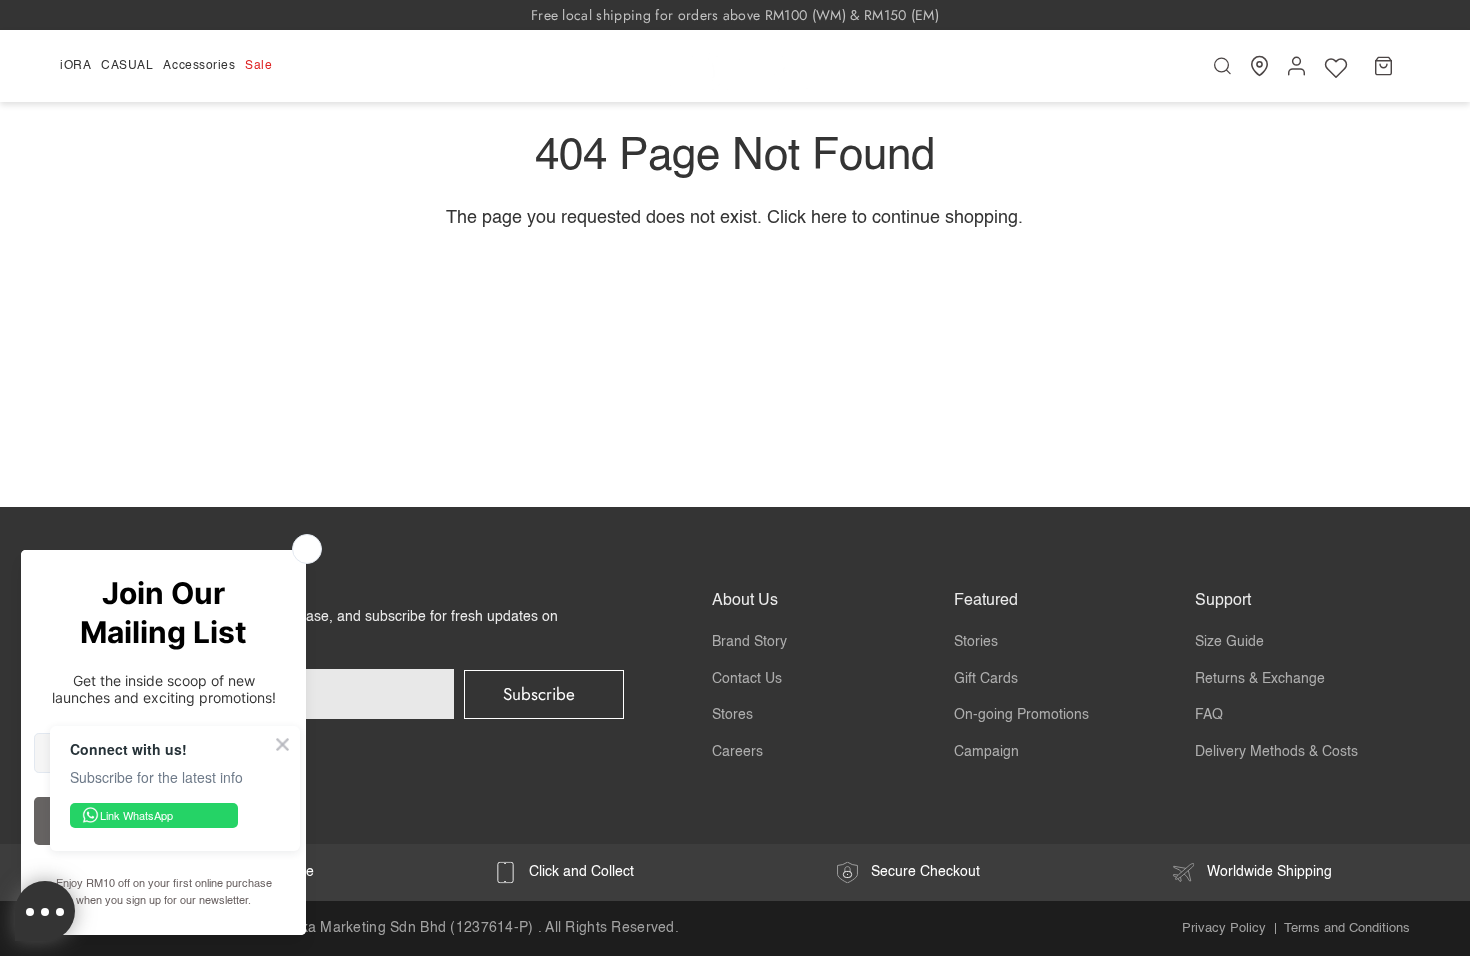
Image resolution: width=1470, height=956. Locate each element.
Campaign (986, 752)
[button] (78, 66)
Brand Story (749, 642)
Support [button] (1223, 601)
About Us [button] (745, 601)
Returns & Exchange (1260, 679)
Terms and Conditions (1347, 928)
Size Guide (1229, 642)
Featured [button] (986, 601)
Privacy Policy (1224, 928)
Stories (976, 642)
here (829, 218)
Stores (732, 715)
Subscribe (539, 694)
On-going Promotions (1021, 715)
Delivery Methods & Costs (1276, 752)
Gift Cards (986, 679)
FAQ (1209, 715)
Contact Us (747, 679)
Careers (737, 752)
